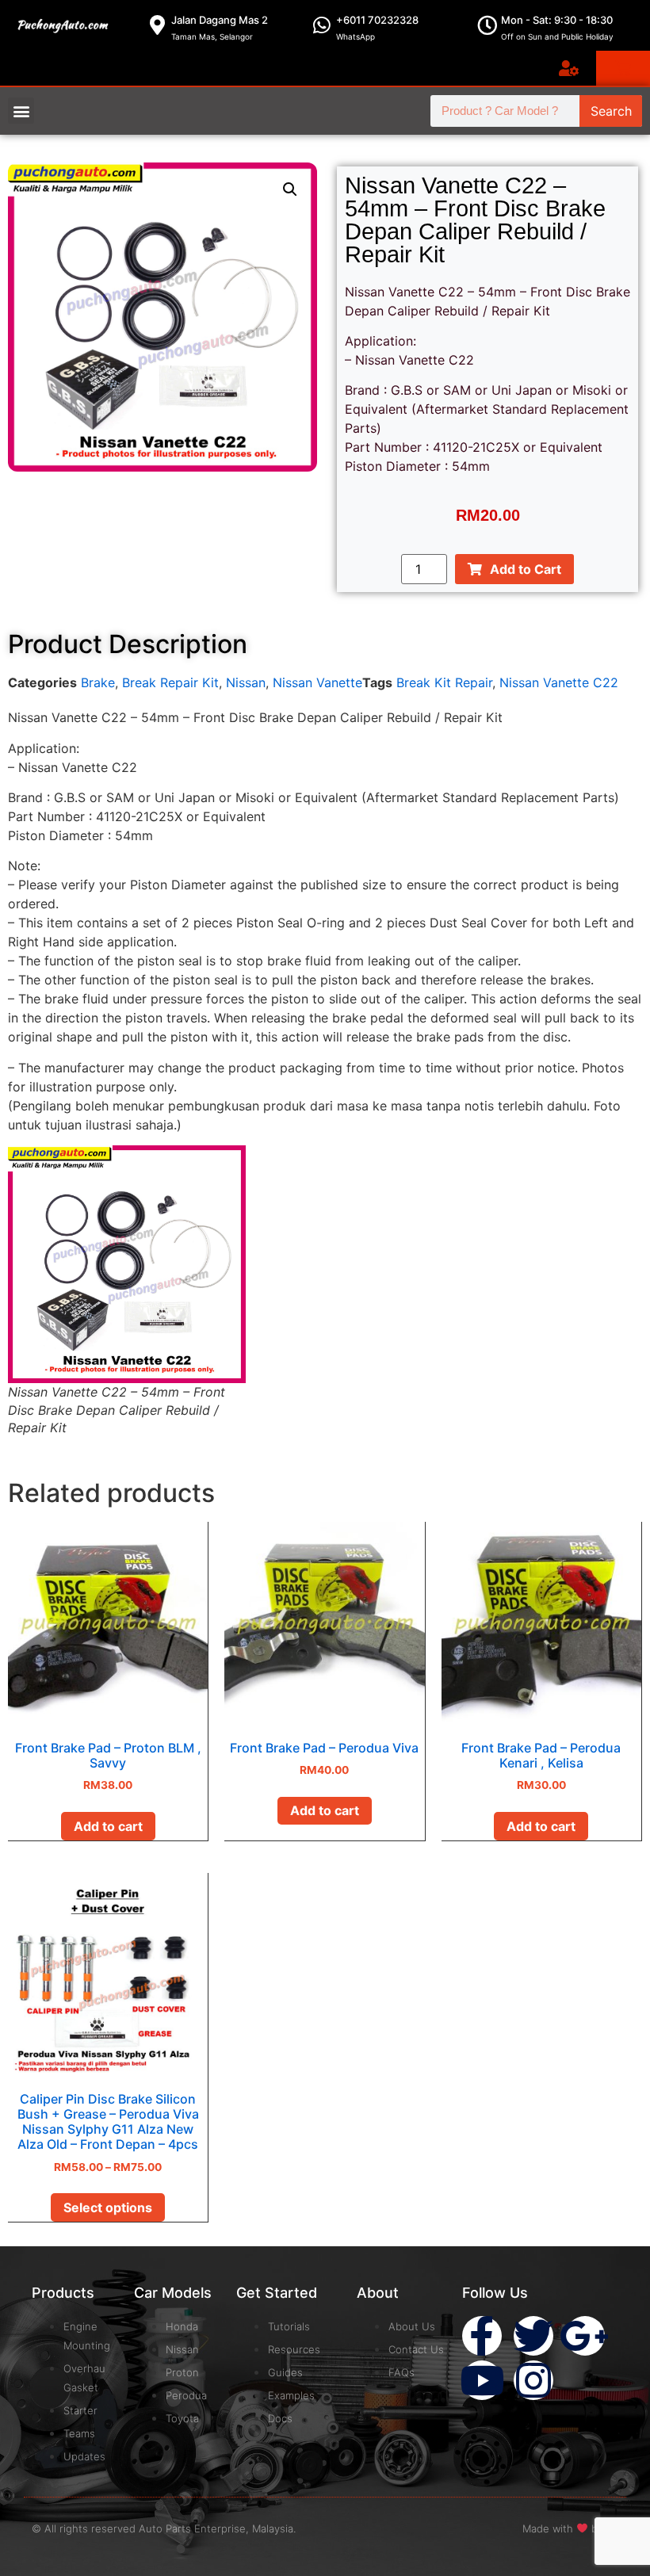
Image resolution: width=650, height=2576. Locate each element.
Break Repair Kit (170, 682)
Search (611, 111)
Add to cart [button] (108, 1826)
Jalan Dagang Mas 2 (220, 20)
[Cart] (623, 68)
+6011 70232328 (377, 20)
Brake (98, 682)
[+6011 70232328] (322, 25)
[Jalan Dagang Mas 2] (157, 25)
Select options (108, 2207)
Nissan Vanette (317, 682)
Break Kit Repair (444, 682)
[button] (21, 111)
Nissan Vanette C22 (559, 682)
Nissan (246, 682)
